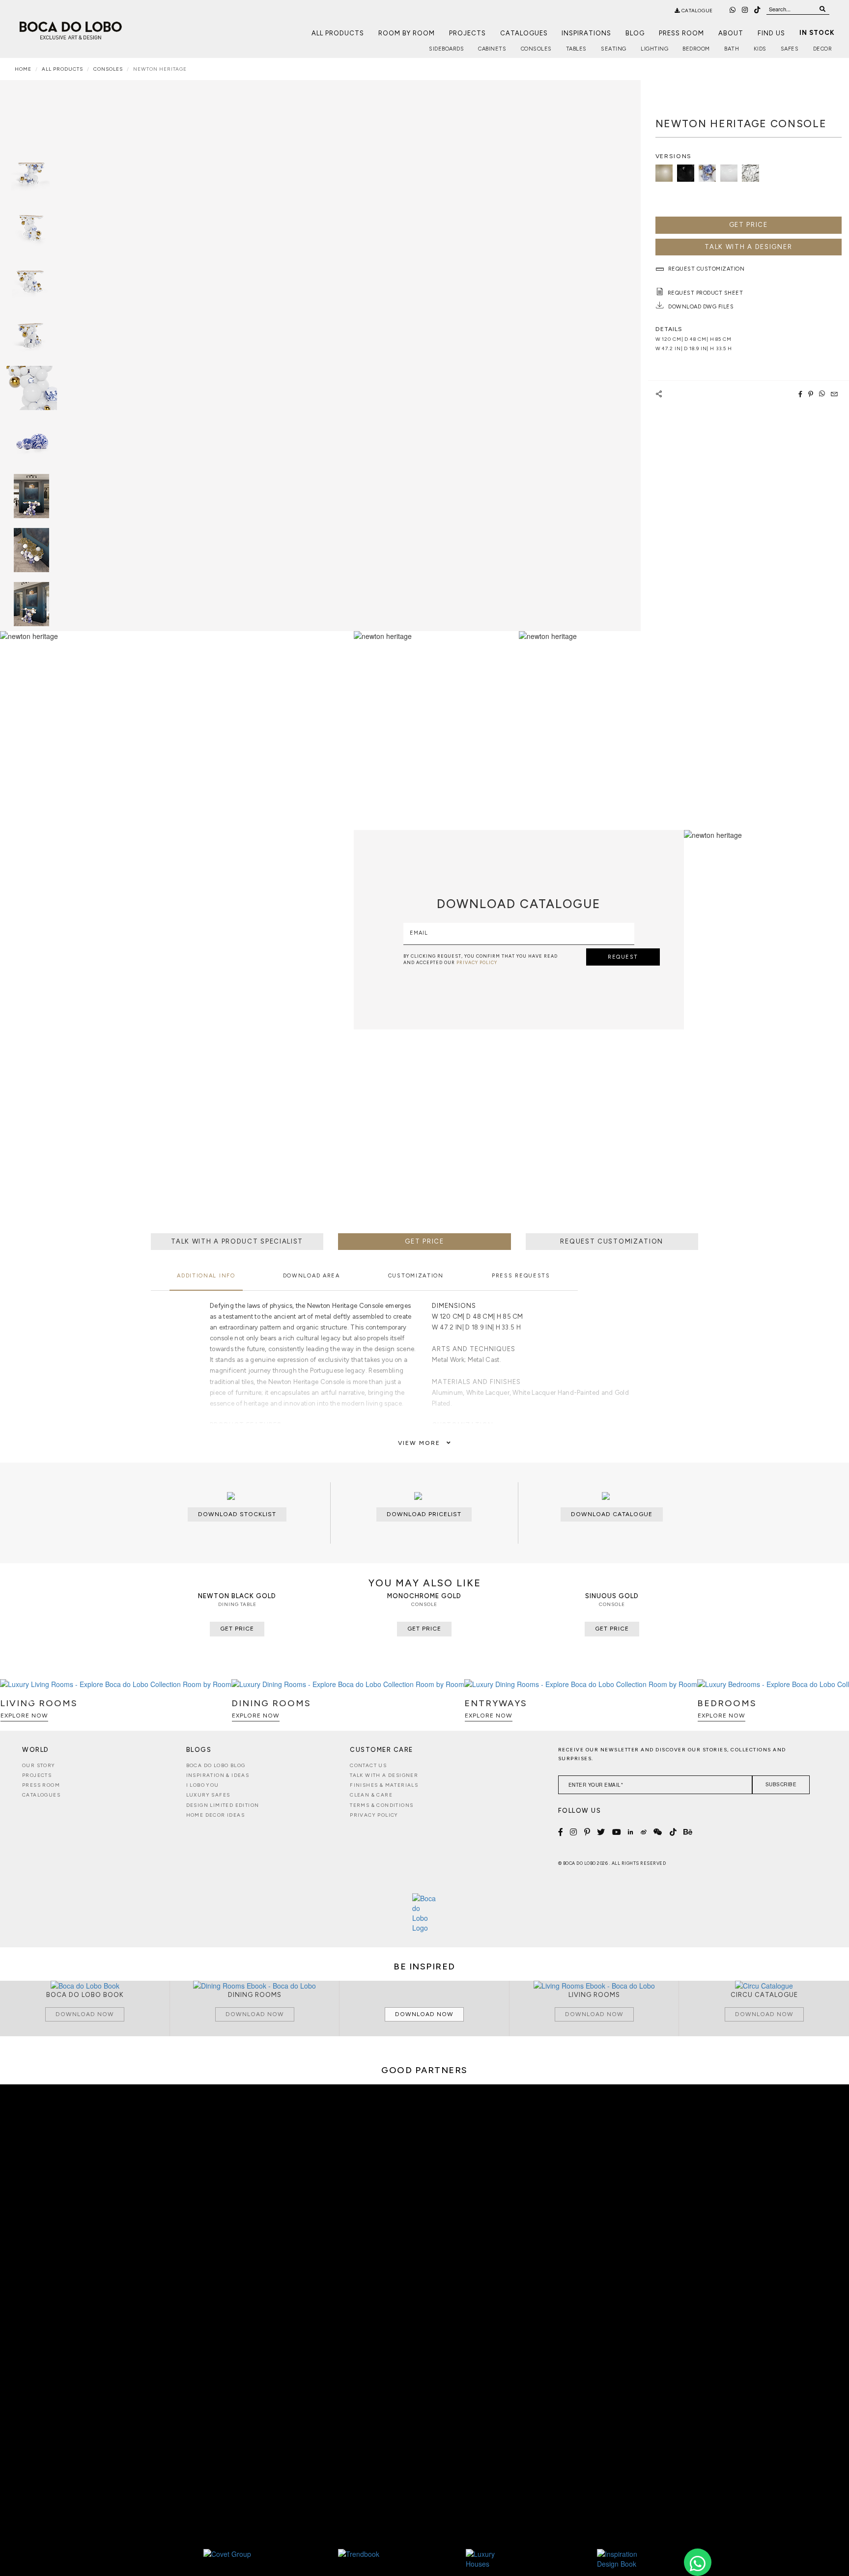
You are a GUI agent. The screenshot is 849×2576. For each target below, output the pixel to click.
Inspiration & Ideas (218, 1775)
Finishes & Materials (384, 1785)
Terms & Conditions (382, 1805)
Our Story (39, 1765)
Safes (790, 49)
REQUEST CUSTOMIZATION (612, 1241)
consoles (108, 69)
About (731, 33)
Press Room (681, 33)
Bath (732, 49)
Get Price (749, 225)
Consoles (536, 49)
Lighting (654, 49)
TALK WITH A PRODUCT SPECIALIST (237, 1241)
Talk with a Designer (384, 1775)
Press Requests (521, 1276)
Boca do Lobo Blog (216, 1765)
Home (23, 69)
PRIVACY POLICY (477, 962)
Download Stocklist (237, 1514)
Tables (576, 49)
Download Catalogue (612, 1514)
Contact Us (368, 1765)
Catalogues (524, 33)
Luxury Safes (208, 1795)
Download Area (311, 1276)
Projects (467, 33)
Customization (416, 1276)
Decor (823, 49)
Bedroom (696, 49)
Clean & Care (371, 1795)
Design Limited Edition (223, 1805)
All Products (338, 33)
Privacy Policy (374, 1815)
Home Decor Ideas (215, 1815)
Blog (635, 33)
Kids (760, 49)
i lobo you (203, 1785)
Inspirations (586, 33)
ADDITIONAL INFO (206, 1276)
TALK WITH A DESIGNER (748, 247)
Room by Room (407, 33)
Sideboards (446, 49)
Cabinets (492, 49)
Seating (614, 49)
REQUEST (623, 957)
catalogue (696, 11)
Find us (771, 33)
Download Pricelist (424, 1514)
